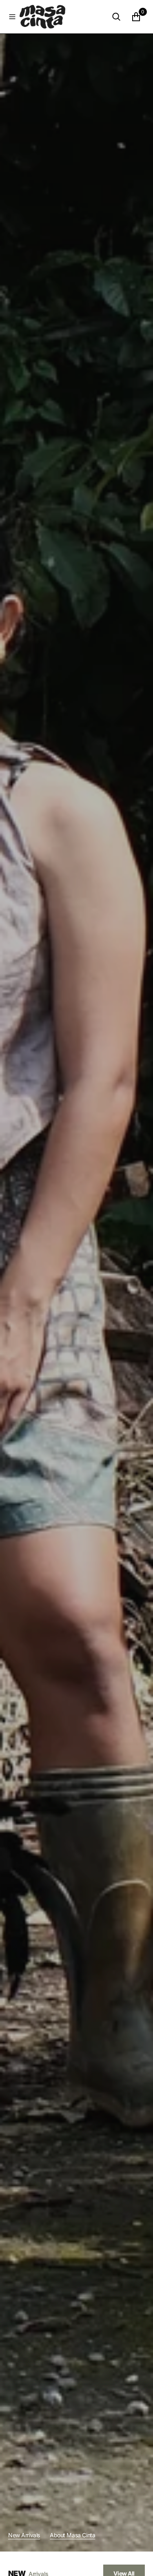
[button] (12, 17)
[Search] (116, 17)
